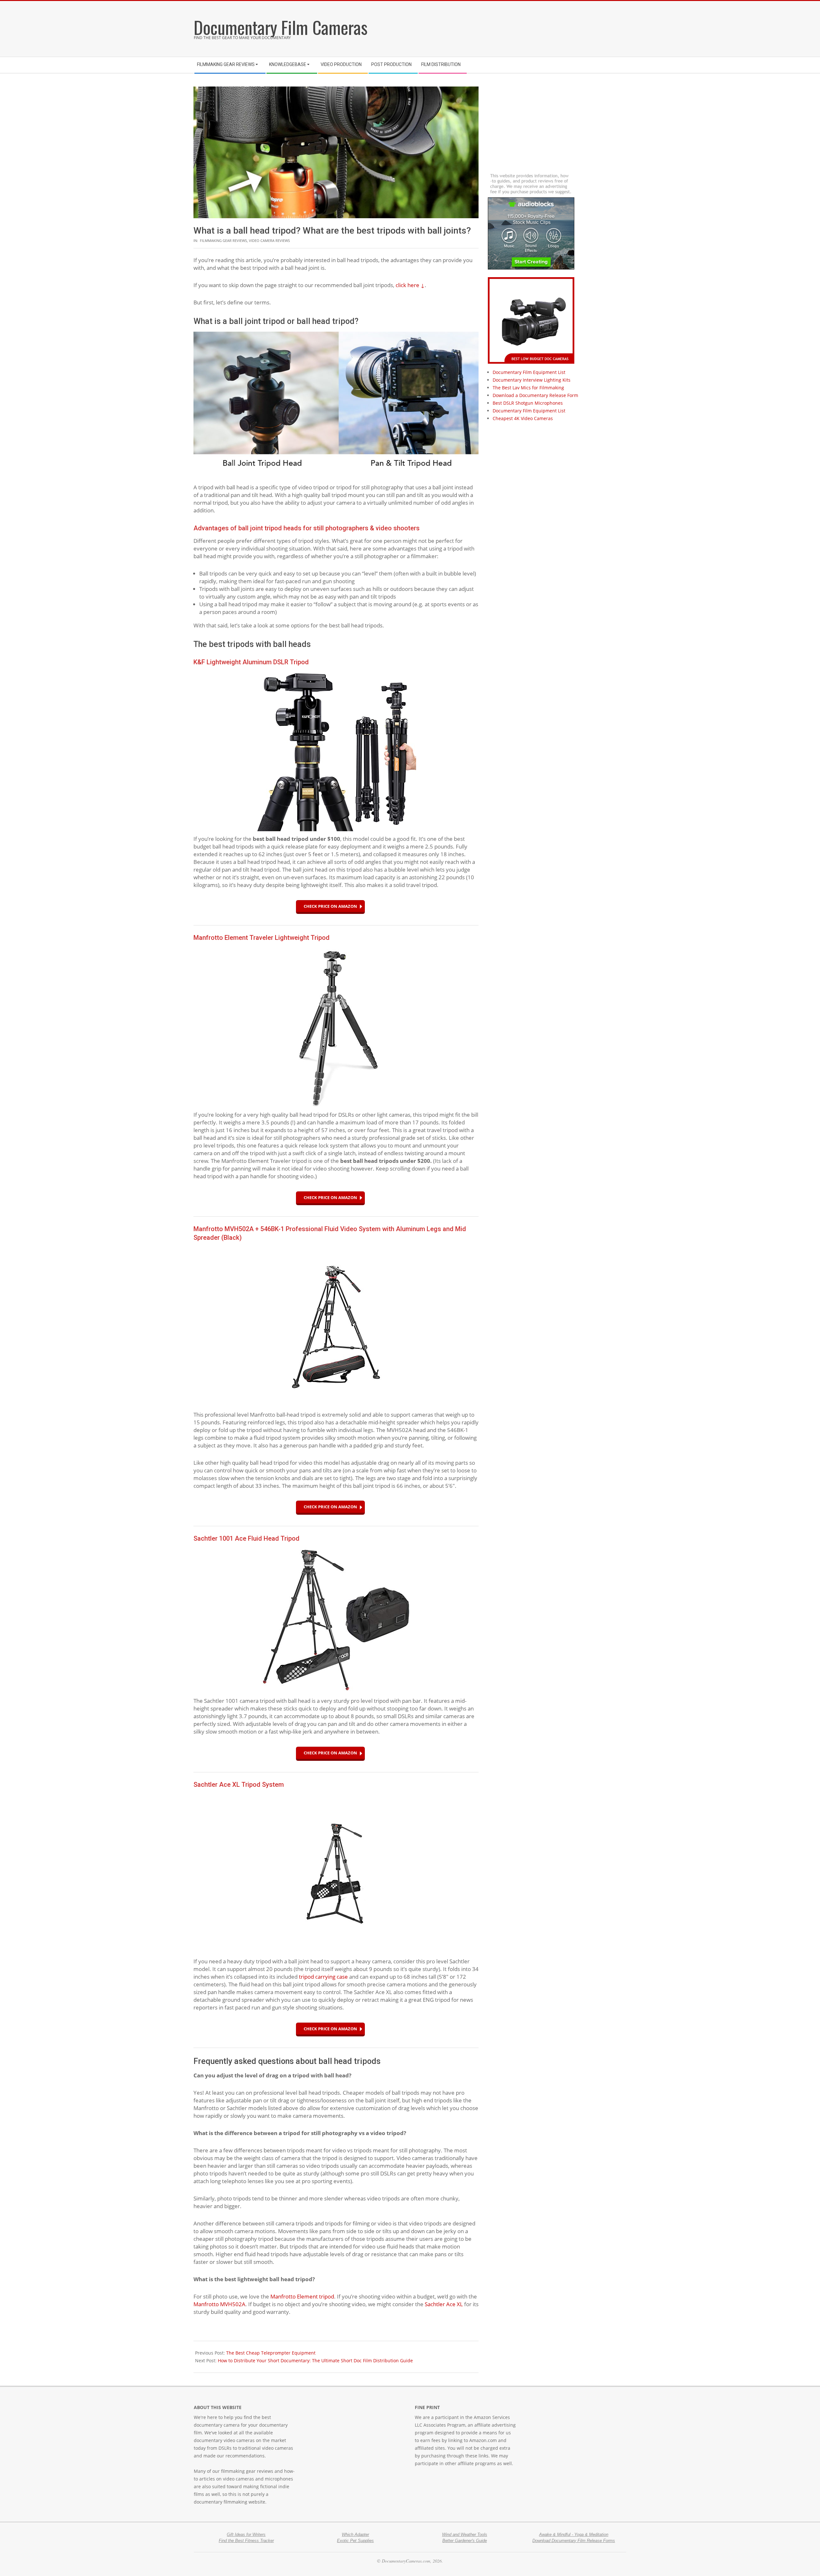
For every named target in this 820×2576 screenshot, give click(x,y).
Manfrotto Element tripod (302, 2296)
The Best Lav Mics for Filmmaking (528, 388)
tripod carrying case (323, 1977)
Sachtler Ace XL (444, 2304)
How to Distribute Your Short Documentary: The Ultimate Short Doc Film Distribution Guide (315, 2361)
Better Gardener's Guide (465, 2541)
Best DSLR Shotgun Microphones (528, 403)
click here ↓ (410, 285)
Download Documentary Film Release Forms (574, 2541)
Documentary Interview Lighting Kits (532, 380)
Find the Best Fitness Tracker (246, 2541)
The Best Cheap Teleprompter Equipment (271, 2353)
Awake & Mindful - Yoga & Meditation (574, 2535)
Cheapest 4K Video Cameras (523, 418)
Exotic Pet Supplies (355, 2541)
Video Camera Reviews (269, 240)
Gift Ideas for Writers (246, 2535)
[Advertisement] (527, 27)
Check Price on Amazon (330, 906)
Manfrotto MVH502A (219, 2304)
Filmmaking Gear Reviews (223, 240)
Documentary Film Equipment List (529, 372)
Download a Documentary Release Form (535, 395)
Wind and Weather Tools (465, 2535)
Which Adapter (355, 2535)
